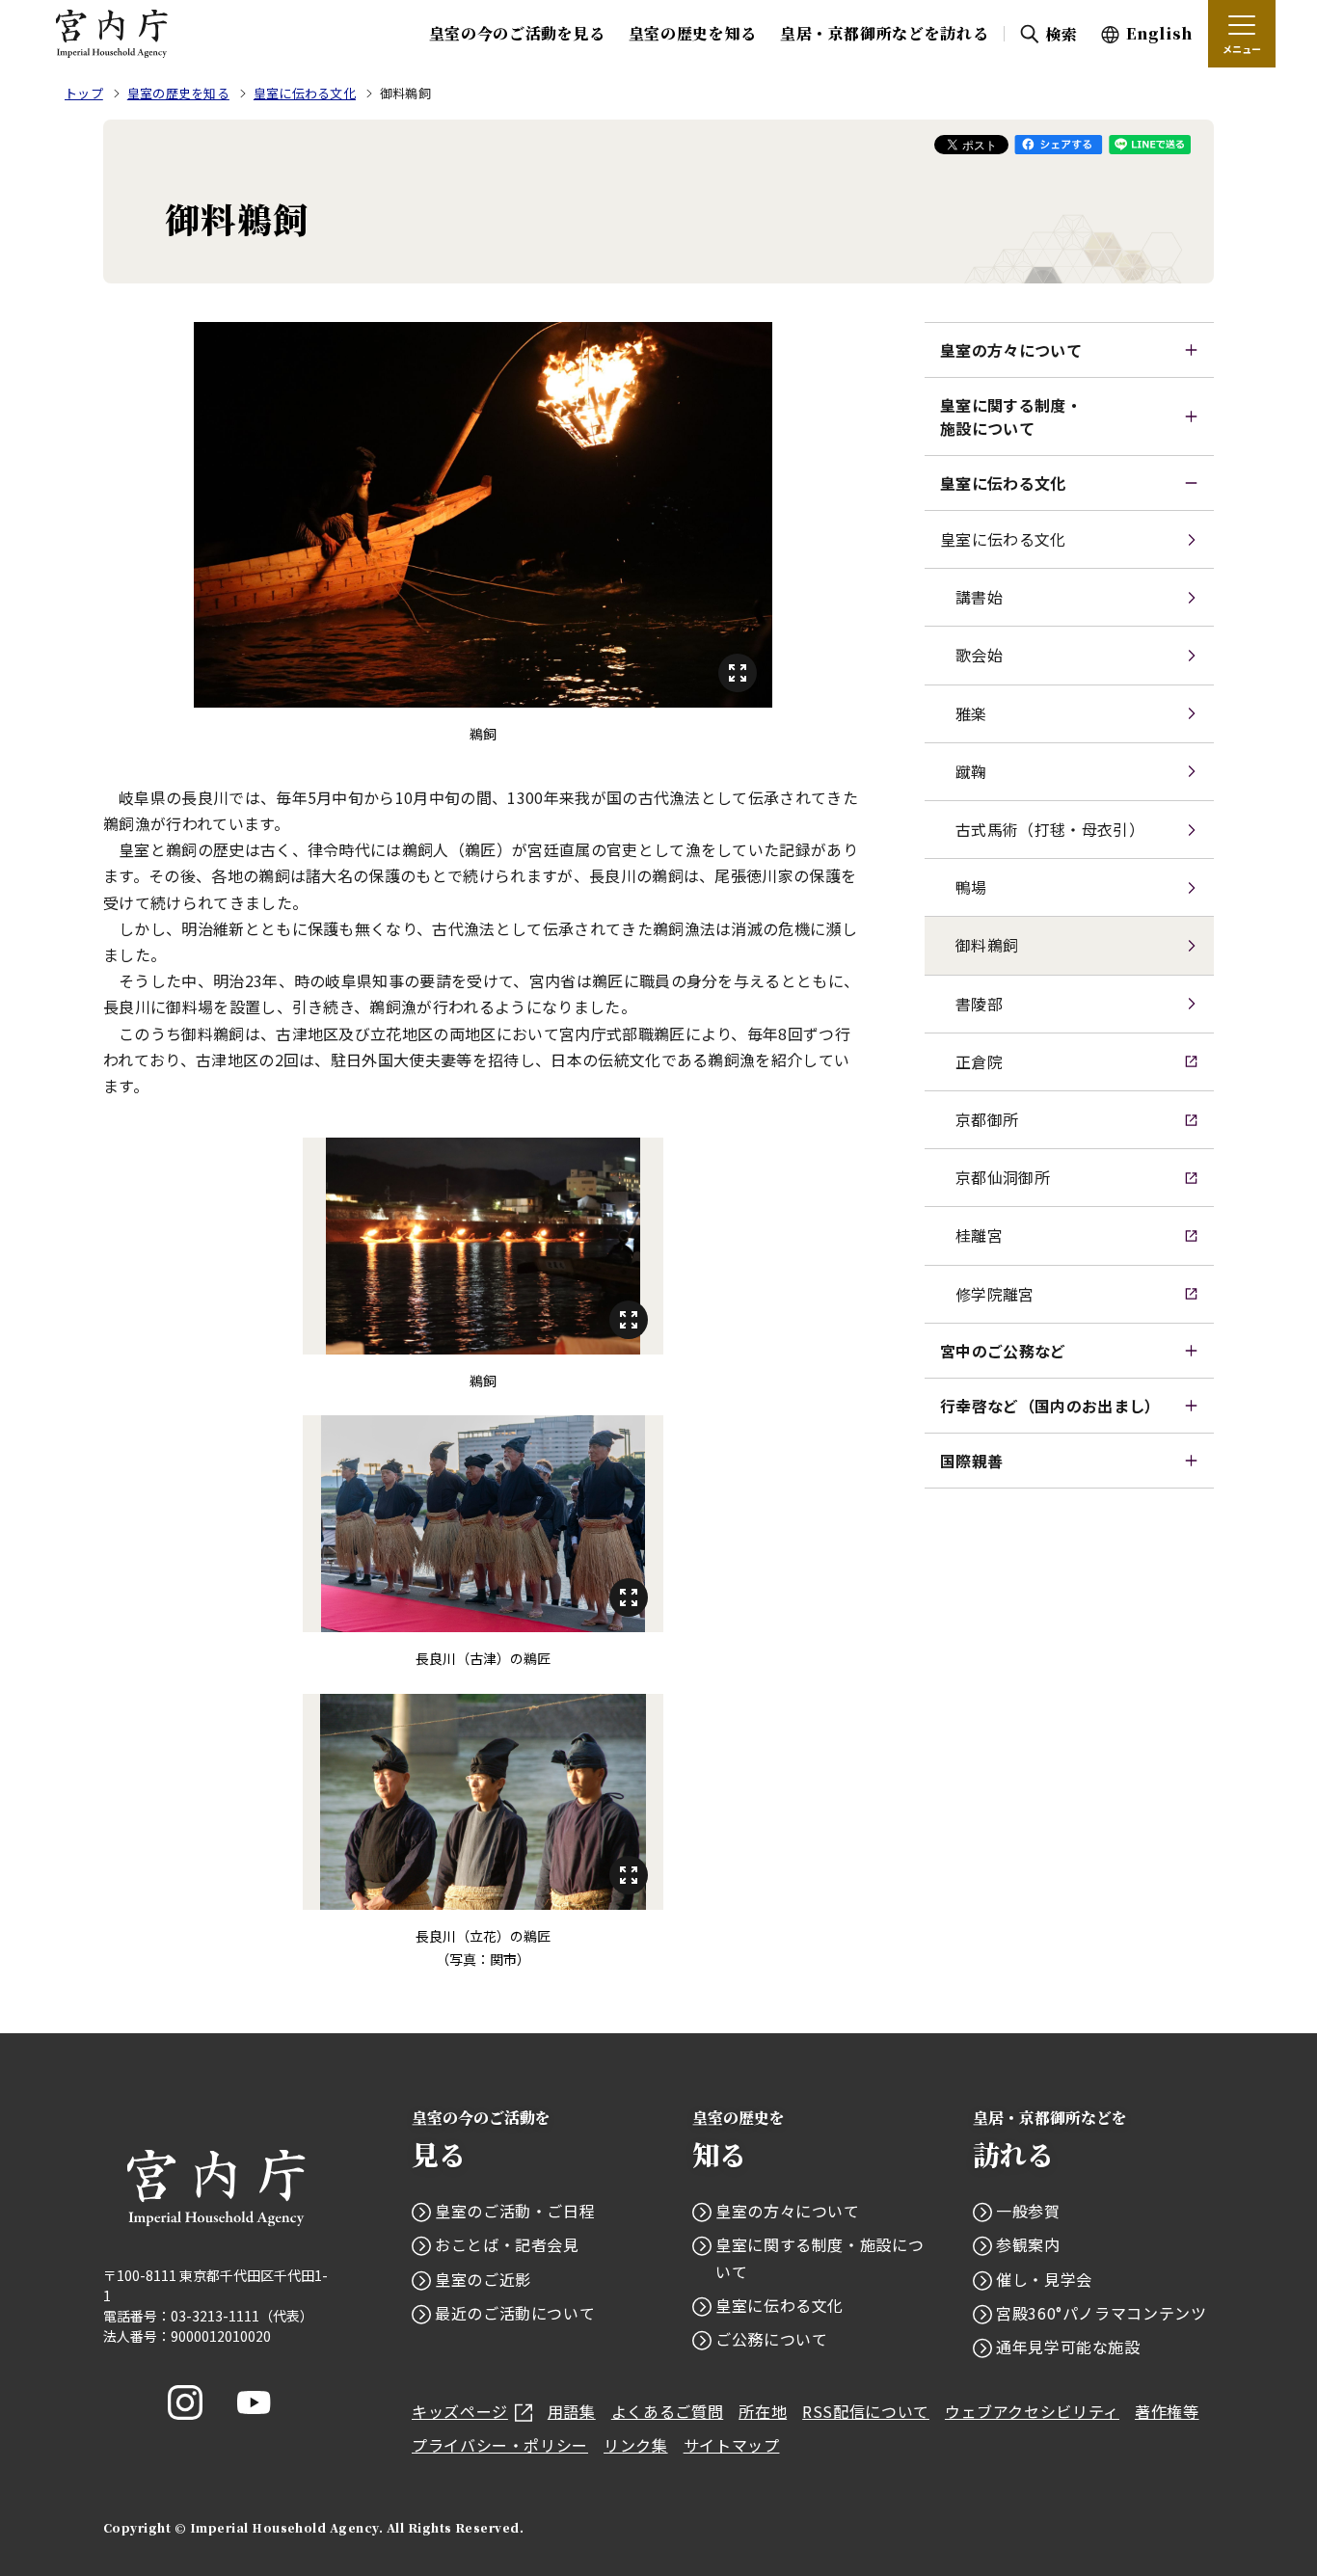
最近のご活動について (515, 2313)
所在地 (763, 2411)
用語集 (572, 2411)
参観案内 (1028, 2244)
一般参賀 (1028, 2211)
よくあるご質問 (667, 2411)
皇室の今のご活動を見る (517, 33)
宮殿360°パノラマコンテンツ (1102, 2313)
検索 (1061, 34)
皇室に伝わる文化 (1003, 483)
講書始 (979, 597)
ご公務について (771, 2339)
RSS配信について (866, 2411)
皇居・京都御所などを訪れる (884, 33)
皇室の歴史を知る (693, 33)
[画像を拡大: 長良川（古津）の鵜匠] (483, 1523)
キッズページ (460, 2411)
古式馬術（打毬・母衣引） (1050, 829)
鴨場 (971, 887)
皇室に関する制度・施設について (1011, 416)
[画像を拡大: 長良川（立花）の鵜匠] (483, 1802)
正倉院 (979, 1061)
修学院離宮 (995, 1294)
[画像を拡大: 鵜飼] (483, 515)
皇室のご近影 (483, 2279)
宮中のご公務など (1003, 1351)
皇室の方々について (1011, 350)
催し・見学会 (1044, 2279)
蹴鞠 (971, 771)
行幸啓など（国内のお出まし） (1050, 1406)
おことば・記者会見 (507, 2244)
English (1159, 33)
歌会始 (979, 655)
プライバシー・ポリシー (500, 2445)
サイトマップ (732, 2445)
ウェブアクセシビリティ (1032, 2411)
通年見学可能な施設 (1068, 2347)
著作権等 (1167, 2411)
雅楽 (971, 713)
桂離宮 (979, 1235)
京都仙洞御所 (1003, 1177)
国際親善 (971, 1461)
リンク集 (636, 2445)
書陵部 (979, 1004)
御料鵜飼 (987, 945)
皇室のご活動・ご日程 (515, 2211)
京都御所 (987, 1119)
